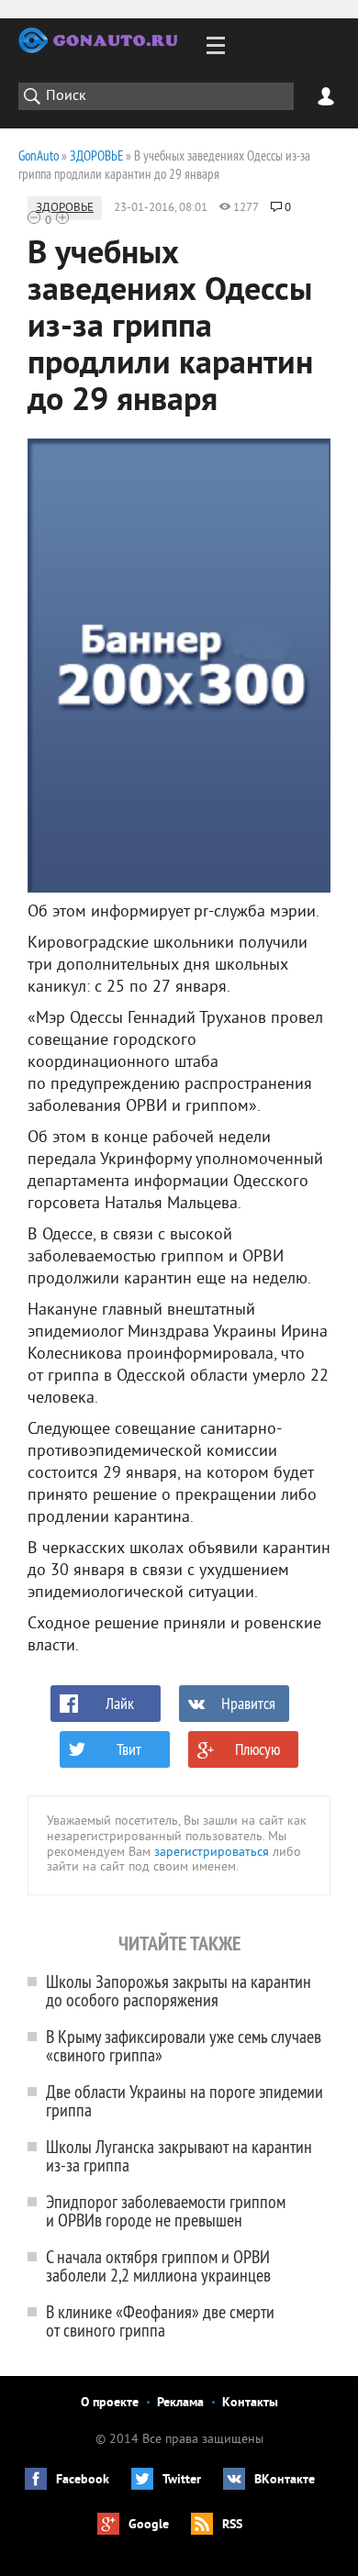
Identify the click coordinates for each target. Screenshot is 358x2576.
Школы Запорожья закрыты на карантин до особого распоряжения (179, 1990)
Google (149, 2525)
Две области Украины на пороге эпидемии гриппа (185, 2100)
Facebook (83, 2480)
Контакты (250, 2403)
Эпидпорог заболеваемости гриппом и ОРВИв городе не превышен (166, 2210)
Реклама (180, 2403)
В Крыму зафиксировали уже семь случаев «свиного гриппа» (184, 2045)
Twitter (182, 2480)
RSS (232, 2525)
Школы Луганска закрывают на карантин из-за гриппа (179, 2155)
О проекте (110, 2403)
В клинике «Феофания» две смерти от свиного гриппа (160, 2321)
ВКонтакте (285, 2480)
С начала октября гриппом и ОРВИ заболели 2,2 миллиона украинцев (158, 2265)
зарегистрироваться (212, 1853)
